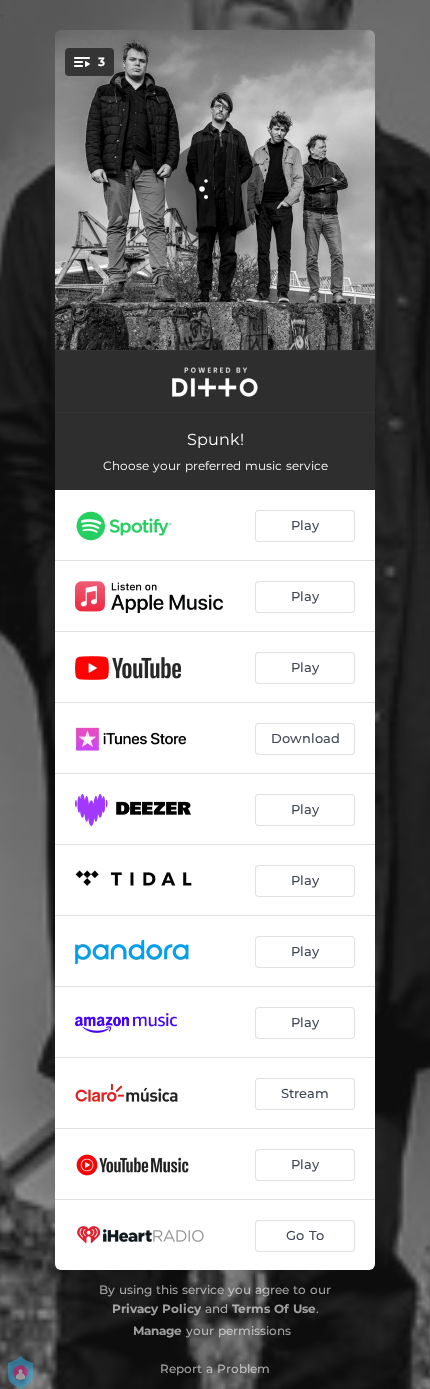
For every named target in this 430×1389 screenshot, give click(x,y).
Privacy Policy (156, 1308)
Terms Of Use (274, 1308)
